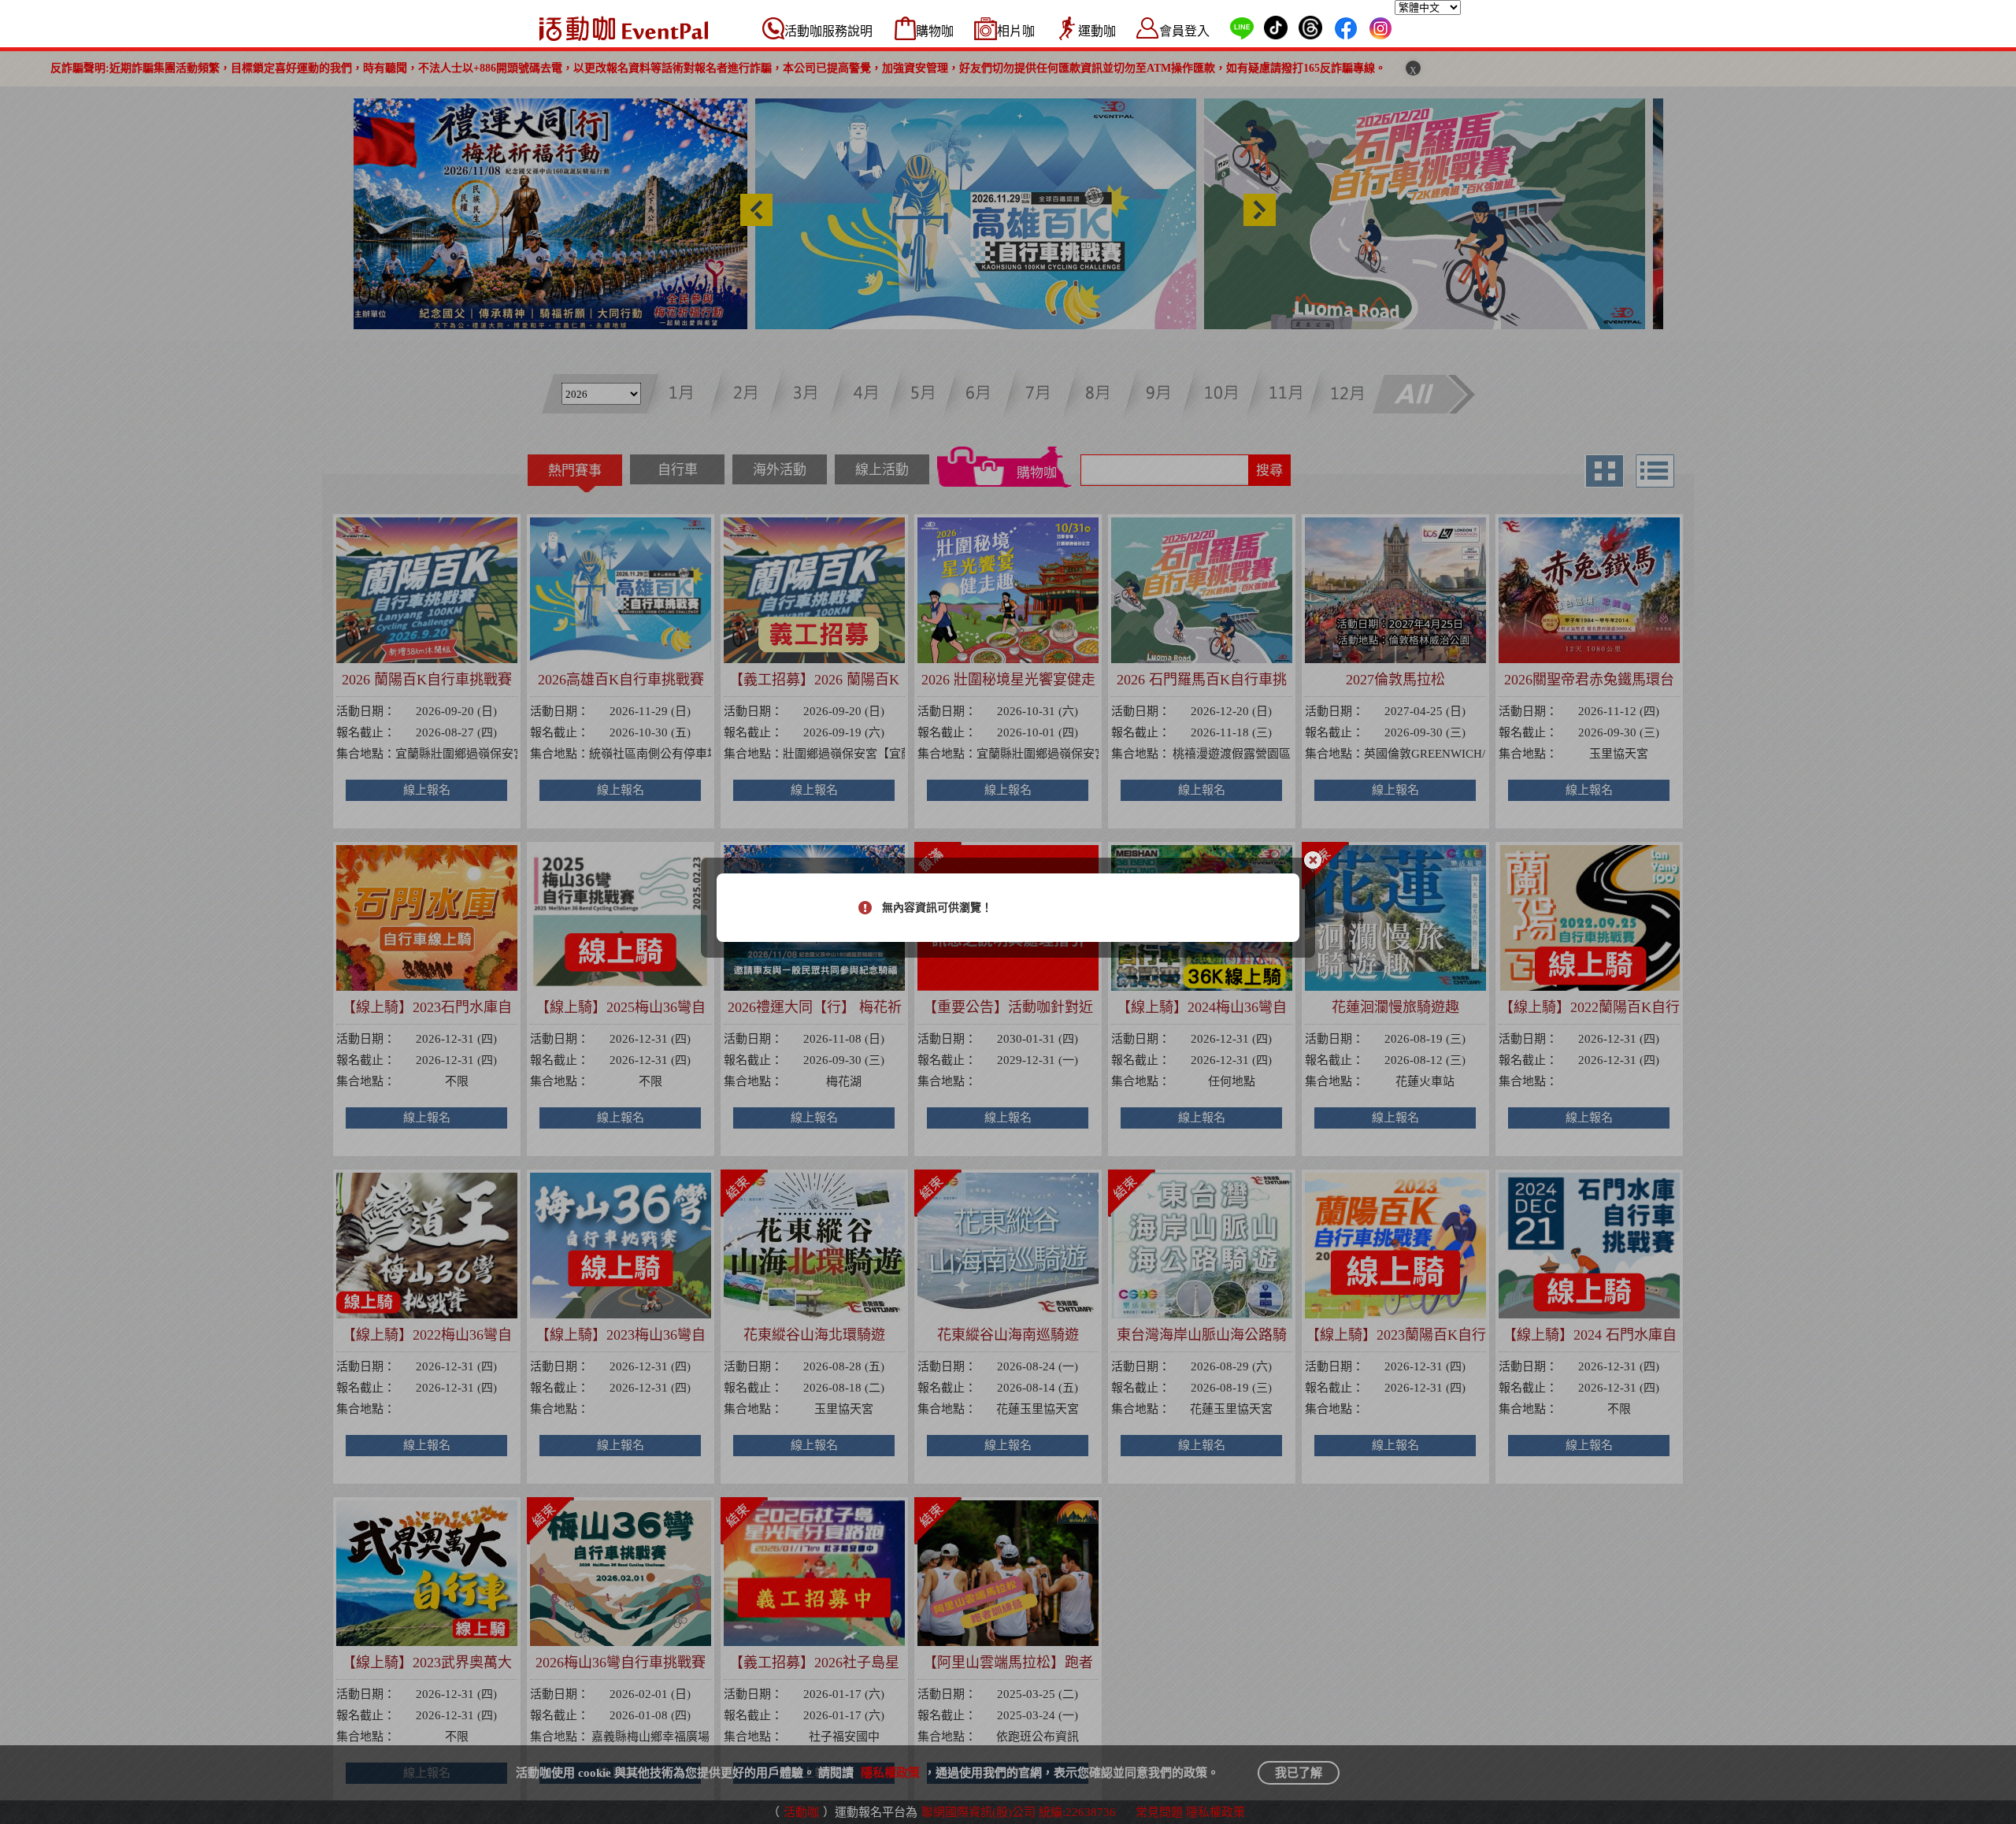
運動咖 (1097, 31)
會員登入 (1184, 31)
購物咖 (935, 31)
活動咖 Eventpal (624, 28)
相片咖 (1016, 31)
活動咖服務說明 (828, 31)
